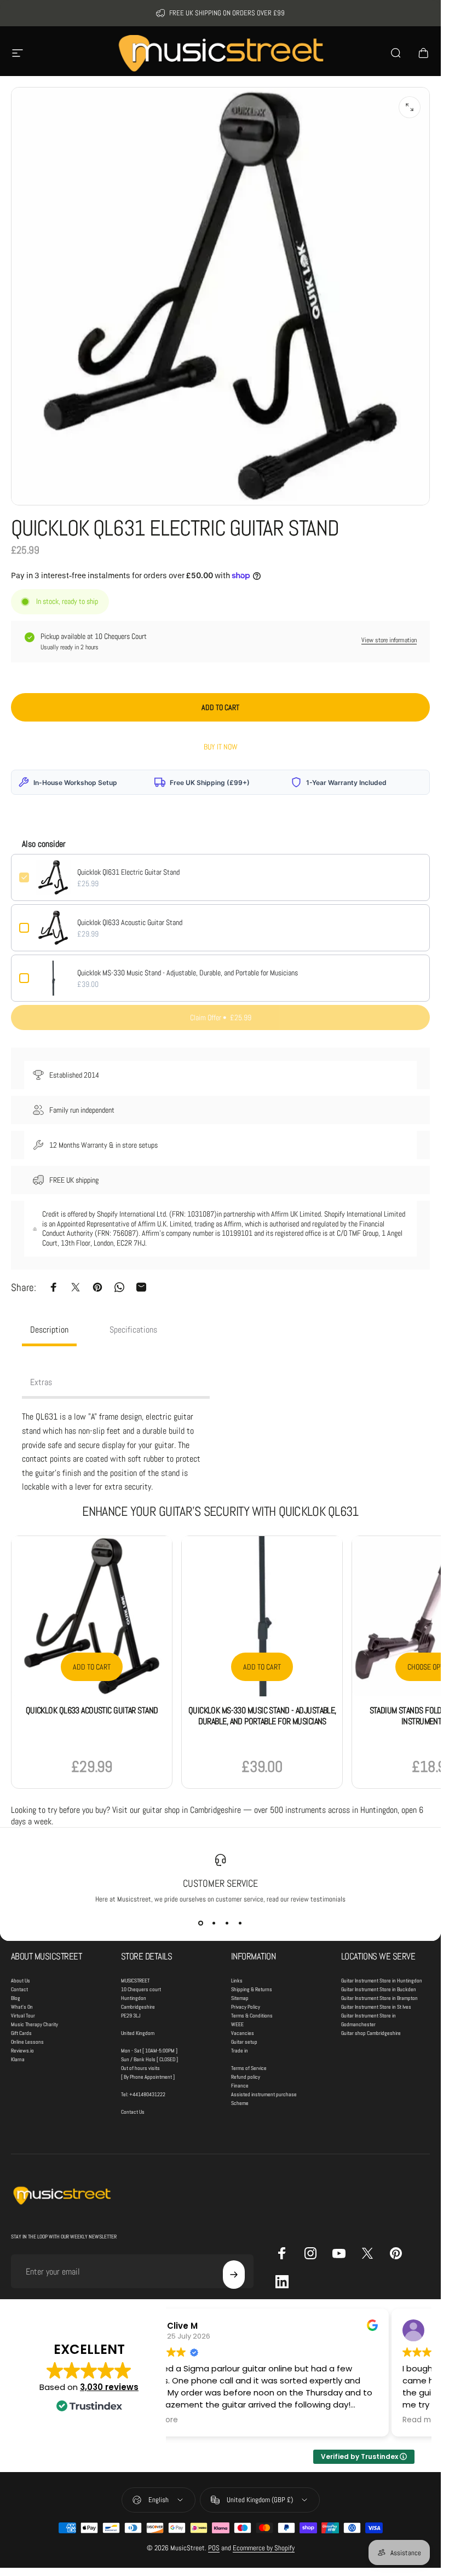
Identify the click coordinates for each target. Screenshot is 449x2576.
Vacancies (243, 2033)
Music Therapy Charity (34, 2024)
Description (49, 1330)
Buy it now (221, 747)
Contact (19, 1989)
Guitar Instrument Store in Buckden (379, 1989)
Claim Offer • (221, 1017)
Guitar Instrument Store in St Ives (376, 2007)
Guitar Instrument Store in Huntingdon (382, 1981)
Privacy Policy (246, 2007)
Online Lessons (27, 2042)
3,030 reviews (109, 2387)
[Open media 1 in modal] (410, 107)
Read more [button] (423, 2420)
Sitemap (240, 1998)
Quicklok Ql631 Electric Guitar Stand (128, 872)
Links (237, 1981)
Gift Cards (21, 2033)
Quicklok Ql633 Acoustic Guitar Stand (130, 922)
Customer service (220, 1883)
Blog (16, 1998)
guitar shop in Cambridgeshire (192, 1810)
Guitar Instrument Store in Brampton (379, 1998)
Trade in (240, 2051)
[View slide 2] (214, 1923)
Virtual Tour (23, 2016)
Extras (41, 1382)
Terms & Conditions (252, 2016)
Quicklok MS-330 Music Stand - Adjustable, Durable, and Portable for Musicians (188, 973)
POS (214, 2548)
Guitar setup (244, 2042)
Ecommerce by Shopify (264, 2548)
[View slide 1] (201, 1923)
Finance (240, 2086)
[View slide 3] (227, 1923)
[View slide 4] (240, 1923)
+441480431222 (147, 2094)
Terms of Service (249, 2068)
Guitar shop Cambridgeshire (371, 2033)
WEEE (237, 2024)
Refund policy (246, 2077)
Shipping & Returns (252, 1989)
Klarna (18, 2059)
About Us (21, 1981)
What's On (22, 2007)
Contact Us (133, 2112)
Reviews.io (22, 2051)
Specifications (133, 1330)
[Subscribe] (234, 2275)
